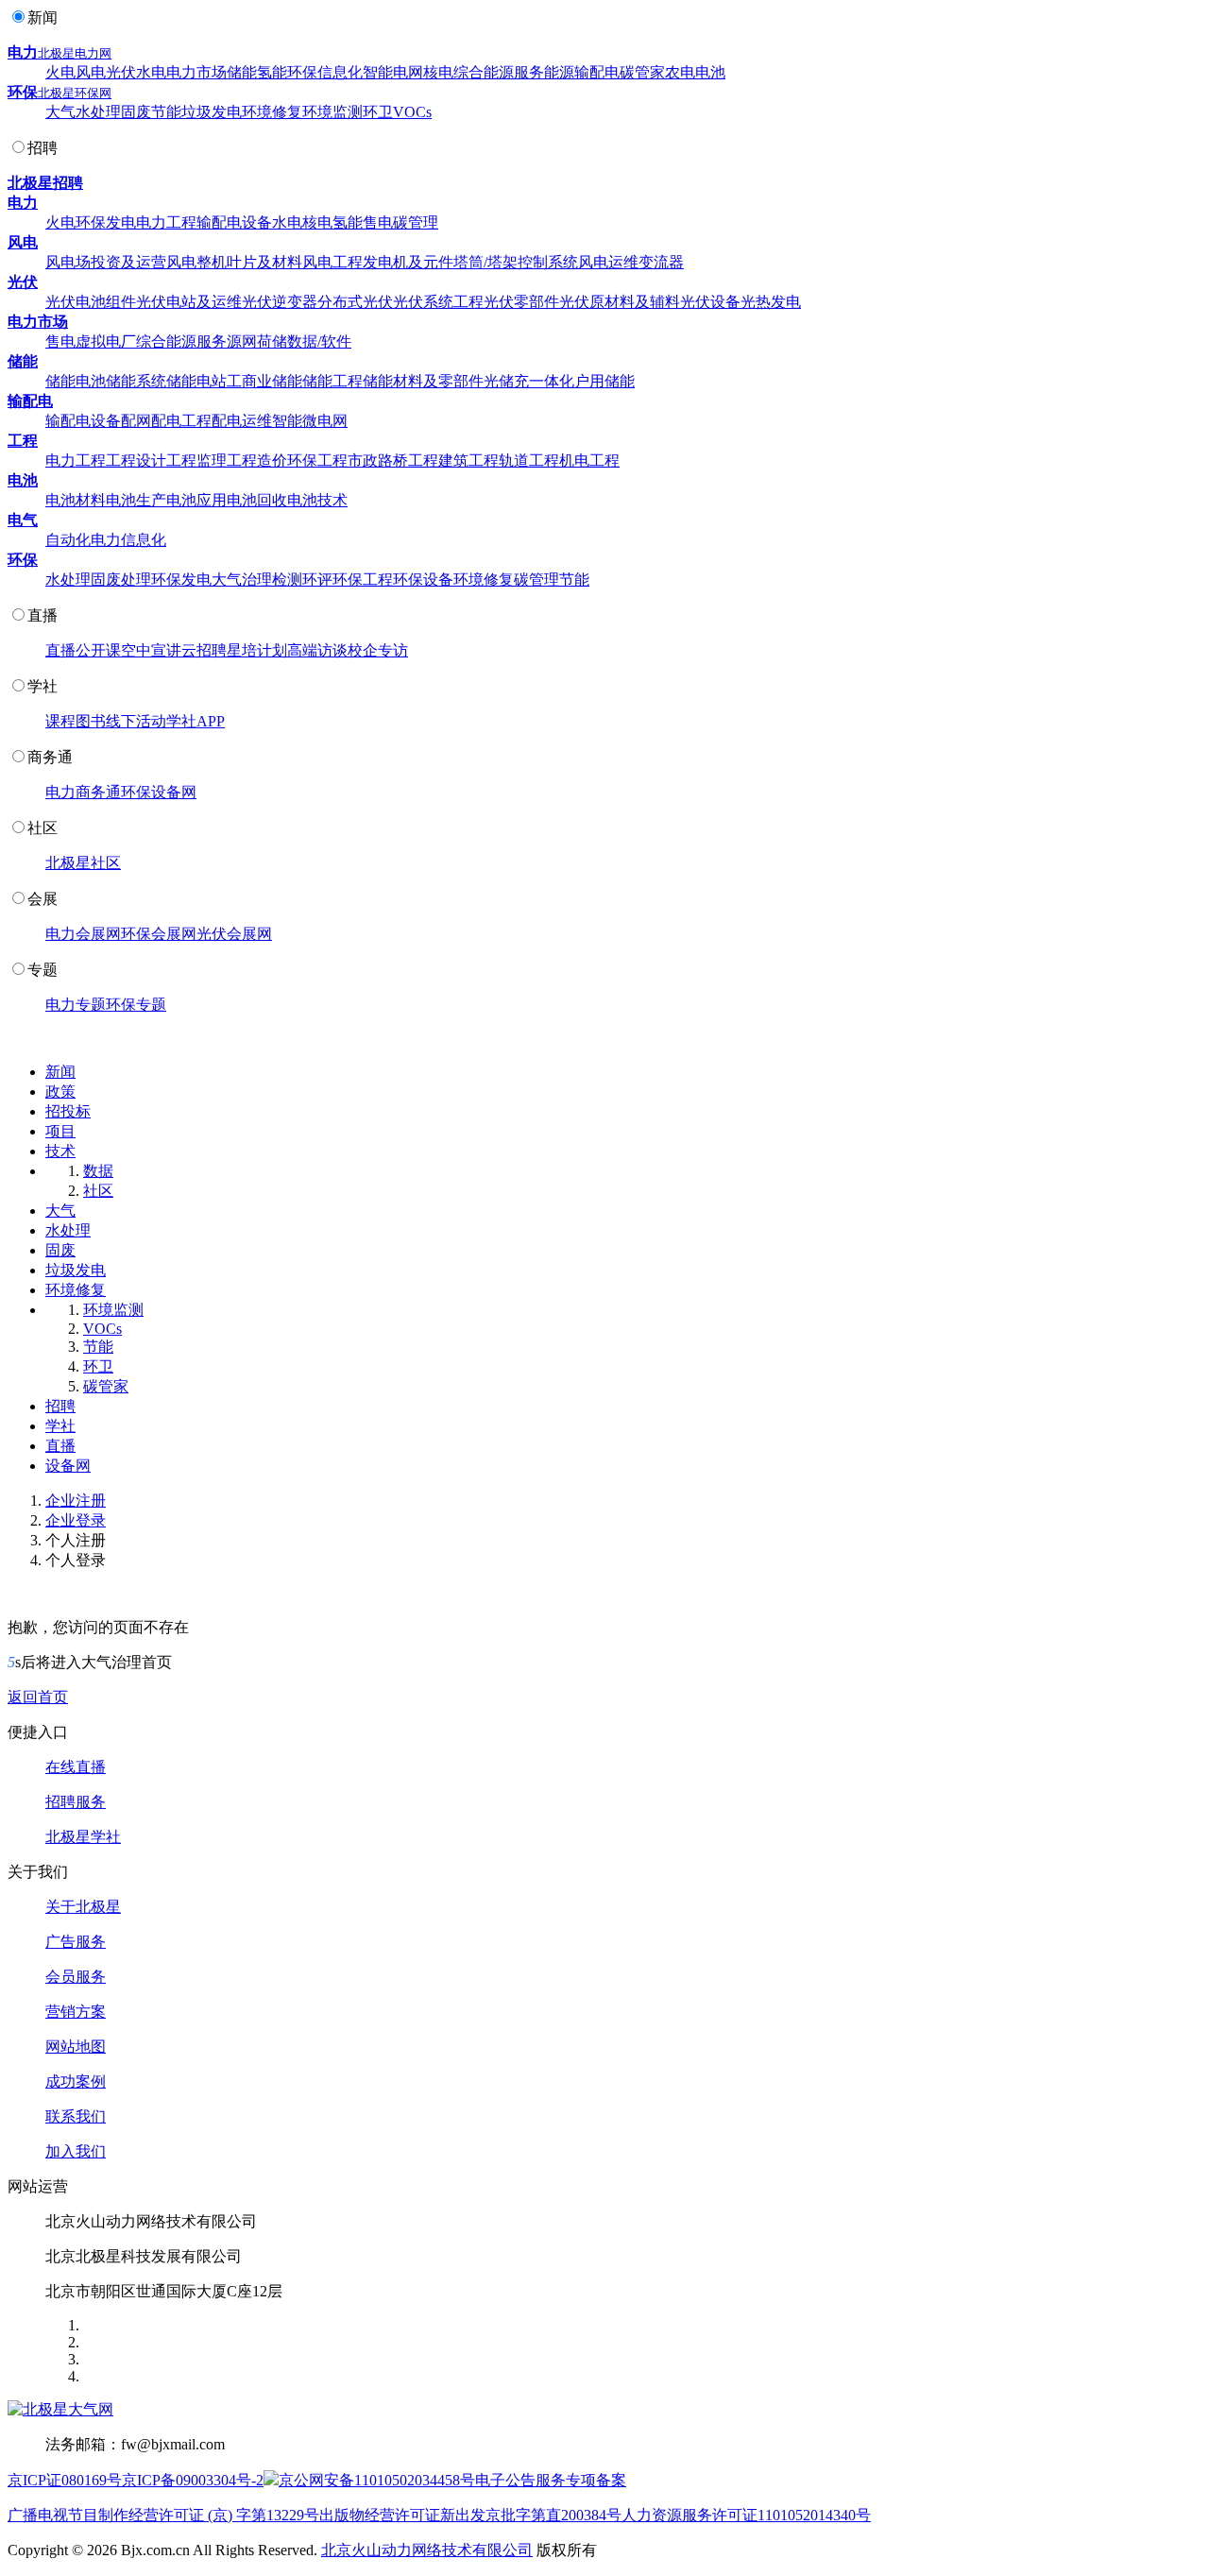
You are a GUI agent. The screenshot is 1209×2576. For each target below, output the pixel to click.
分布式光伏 (355, 302)
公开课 (98, 650)
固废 (136, 112)
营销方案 (76, 2012)
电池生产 (136, 500)
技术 (60, 1151)
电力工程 (166, 222)
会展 (43, 899)
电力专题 (76, 1005)
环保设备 (423, 580)
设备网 (68, 1466)
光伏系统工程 (438, 302)
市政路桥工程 (393, 461)
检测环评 (302, 580)
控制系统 (548, 262)
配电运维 (242, 421)
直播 (43, 615)
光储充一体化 (529, 381)
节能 (166, 112)
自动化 (68, 540)
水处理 (98, 112)
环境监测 (332, 112)
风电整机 (196, 262)
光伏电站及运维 (189, 302)
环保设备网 (159, 792)
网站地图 (76, 2047)
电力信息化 (128, 540)
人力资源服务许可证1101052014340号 (746, 2515)
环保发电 (106, 222)
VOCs (412, 112)
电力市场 (196, 72)
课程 (60, 721)
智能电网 (393, 72)
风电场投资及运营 (106, 262)
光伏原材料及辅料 (620, 302)
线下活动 (136, 721)
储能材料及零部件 (423, 381)
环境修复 (272, 112)
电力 (23, 52)
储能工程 (332, 381)
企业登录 (76, 1520)
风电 (91, 72)
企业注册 (76, 1501)
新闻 (43, 17)
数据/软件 (319, 341)
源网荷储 (257, 341)
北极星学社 (83, 1837)
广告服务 (76, 1942)
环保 (302, 72)
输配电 (597, 72)
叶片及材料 (264, 262)
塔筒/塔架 (485, 262)
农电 (680, 72)
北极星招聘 (45, 183)
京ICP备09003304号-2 (193, 2480)
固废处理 (121, 580)
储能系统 (136, 381)
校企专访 (378, 650)
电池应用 (196, 500)
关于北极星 (83, 1907)
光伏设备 (710, 302)
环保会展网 (159, 934)
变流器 (661, 262)
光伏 (121, 72)
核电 (438, 72)
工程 (23, 441)
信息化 (340, 72)
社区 (43, 828)
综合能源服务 (499, 72)
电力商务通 (83, 792)
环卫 (378, 112)
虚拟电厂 (106, 341)
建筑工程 (468, 461)
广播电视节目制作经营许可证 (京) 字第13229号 (163, 2515)
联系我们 (76, 2116)
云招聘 (204, 650)
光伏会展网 (234, 934)
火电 (60, 72)
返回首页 (38, 1697)
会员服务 (76, 1977)
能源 (559, 72)
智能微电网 (310, 421)
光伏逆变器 (280, 302)
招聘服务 (76, 1802)
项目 (60, 1131)
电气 (23, 520)
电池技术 (317, 500)
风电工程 (332, 262)
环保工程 (317, 461)
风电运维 (608, 262)
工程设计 (136, 461)
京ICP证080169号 (65, 2480)
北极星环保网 (75, 93)
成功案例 (76, 2081)
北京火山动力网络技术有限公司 (427, 2550)
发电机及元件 (408, 262)
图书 (91, 721)
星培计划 (257, 650)
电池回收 (257, 500)
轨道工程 (529, 461)
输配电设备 (234, 222)
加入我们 (76, 2151)
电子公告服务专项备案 (551, 2480)
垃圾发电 (212, 112)
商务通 (50, 757)
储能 (242, 72)
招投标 (68, 1111)
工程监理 (196, 461)
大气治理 (242, 580)
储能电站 (196, 381)
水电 (151, 72)
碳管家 (642, 72)
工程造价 (257, 461)
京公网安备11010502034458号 (377, 2480)
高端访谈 (317, 650)
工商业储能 (264, 381)
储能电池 (76, 381)
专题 (43, 970)
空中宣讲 (151, 650)
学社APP (196, 721)
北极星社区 (83, 863)
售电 (378, 222)
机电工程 (589, 461)
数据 (98, 1171)
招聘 (43, 148)
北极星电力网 (75, 53)
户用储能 (604, 381)
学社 (43, 686)
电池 (710, 72)
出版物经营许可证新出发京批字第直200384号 (470, 2515)
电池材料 (76, 500)
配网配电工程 (166, 421)
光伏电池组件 (91, 302)
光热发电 (771, 302)
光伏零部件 (521, 302)
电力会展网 (83, 934)
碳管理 (416, 222)
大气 (60, 112)
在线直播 (76, 1767)
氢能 (272, 72)
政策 (60, 1092)
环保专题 (136, 1005)
